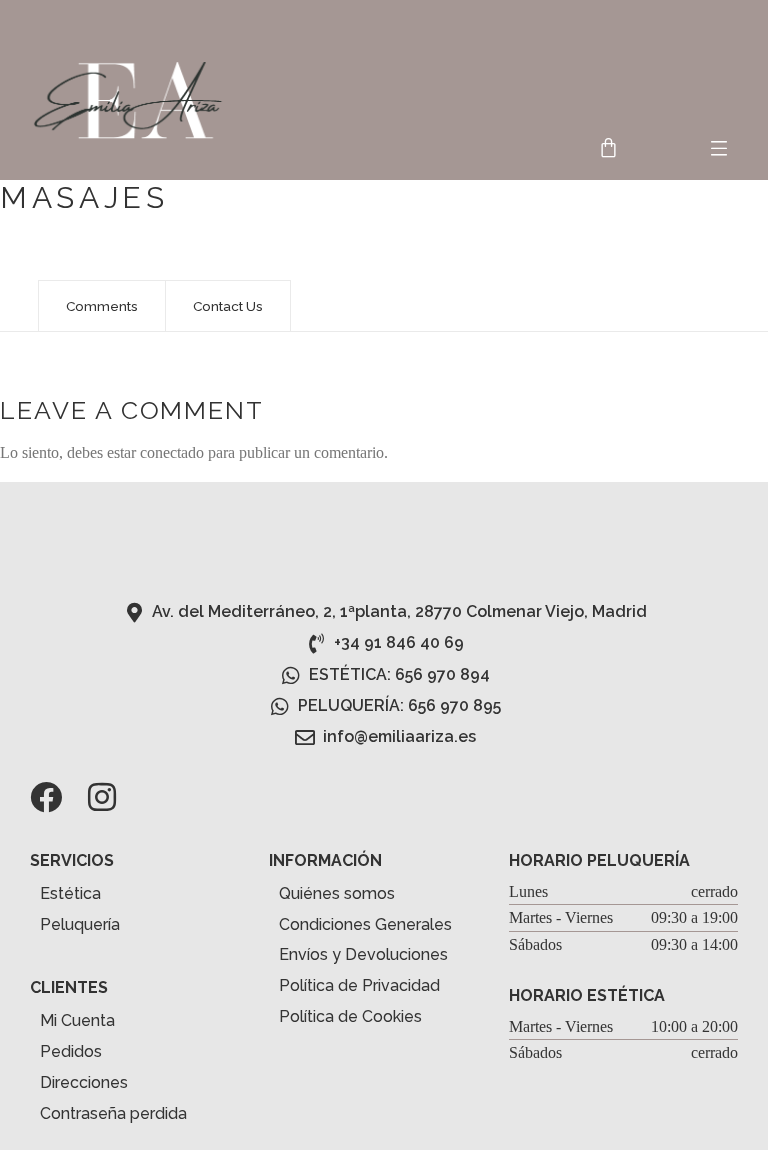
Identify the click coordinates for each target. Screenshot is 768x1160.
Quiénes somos (337, 893)
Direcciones (84, 1082)
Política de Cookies (350, 1016)
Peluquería (80, 924)
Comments (102, 306)
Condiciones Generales (365, 924)
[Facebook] (46, 797)
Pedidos (71, 1051)
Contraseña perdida (113, 1113)
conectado (172, 452)
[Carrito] (608, 147)
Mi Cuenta (77, 1020)
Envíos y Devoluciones (363, 954)
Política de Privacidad (359, 985)
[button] (719, 150)
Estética (70, 893)
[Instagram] (102, 797)
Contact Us (228, 306)
